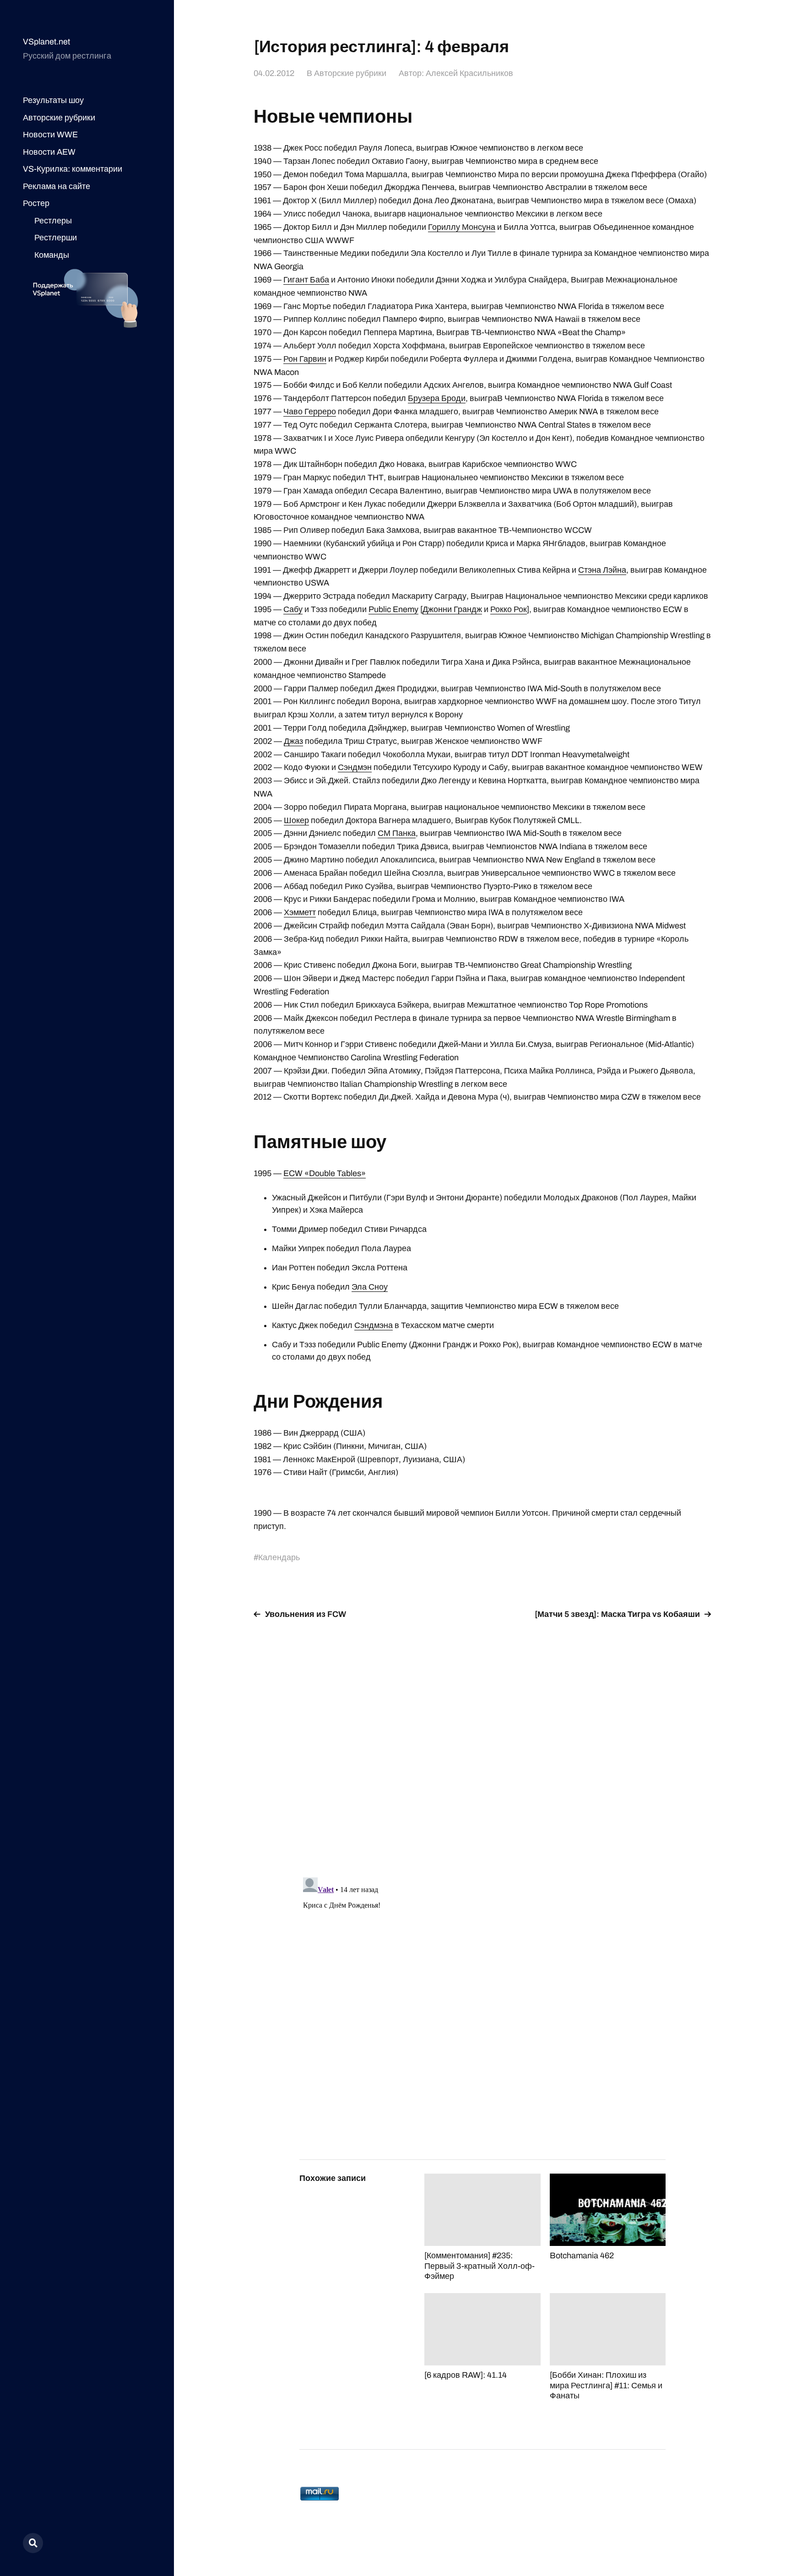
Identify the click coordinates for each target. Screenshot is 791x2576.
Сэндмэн (355, 767)
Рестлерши (56, 238)
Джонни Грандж (452, 609)
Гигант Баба (306, 280)
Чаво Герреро (310, 412)
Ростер (36, 203)
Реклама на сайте (57, 186)
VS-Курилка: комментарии (73, 169)
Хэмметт (300, 912)
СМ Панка (397, 833)
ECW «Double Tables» (325, 1173)
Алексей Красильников (469, 73)
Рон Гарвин (305, 359)
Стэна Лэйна (602, 570)
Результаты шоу (53, 100)
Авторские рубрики (59, 118)
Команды (52, 255)
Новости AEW (49, 152)
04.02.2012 (274, 73)
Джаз (293, 741)
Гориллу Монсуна (462, 227)
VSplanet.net (46, 42)
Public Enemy (393, 609)
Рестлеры (53, 221)
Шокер (296, 820)
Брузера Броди (437, 398)
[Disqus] (482, 1743)
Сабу (293, 609)
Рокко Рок (509, 609)
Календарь (279, 1557)
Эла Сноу (370, 1287)
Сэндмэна (374, 1325)
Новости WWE (50, 135)
